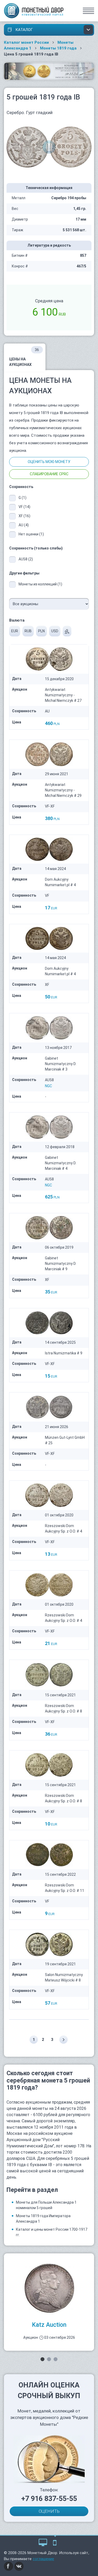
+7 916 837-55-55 (49, 2499)
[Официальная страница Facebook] (9, 2566)
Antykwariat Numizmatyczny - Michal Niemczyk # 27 (63, 695)
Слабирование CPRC (49, 474)
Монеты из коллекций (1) (40, 584)
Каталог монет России (26, 42)
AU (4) (24, 525)
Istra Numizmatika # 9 (64, 1353)
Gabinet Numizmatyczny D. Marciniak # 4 (61, 1163)
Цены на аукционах (24, 357)
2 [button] (49, 2359)
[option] (49, 2302)
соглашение (43, 2559)
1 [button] (42, 2359)
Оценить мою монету (49, 462)
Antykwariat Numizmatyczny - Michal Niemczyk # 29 (63, 790)
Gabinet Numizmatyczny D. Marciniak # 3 (61, 1064)
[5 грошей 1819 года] (49, 147)
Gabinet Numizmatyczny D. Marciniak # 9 (61, 1264)
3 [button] (56, 2359)
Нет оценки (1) (31, 534)
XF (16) (24, 516)
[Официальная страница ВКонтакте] (19, 2566)
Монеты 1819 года (58, 48)
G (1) (22, 498)
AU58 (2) (26, 559)
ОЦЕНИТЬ (49, 2511)
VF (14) (24, 507)
